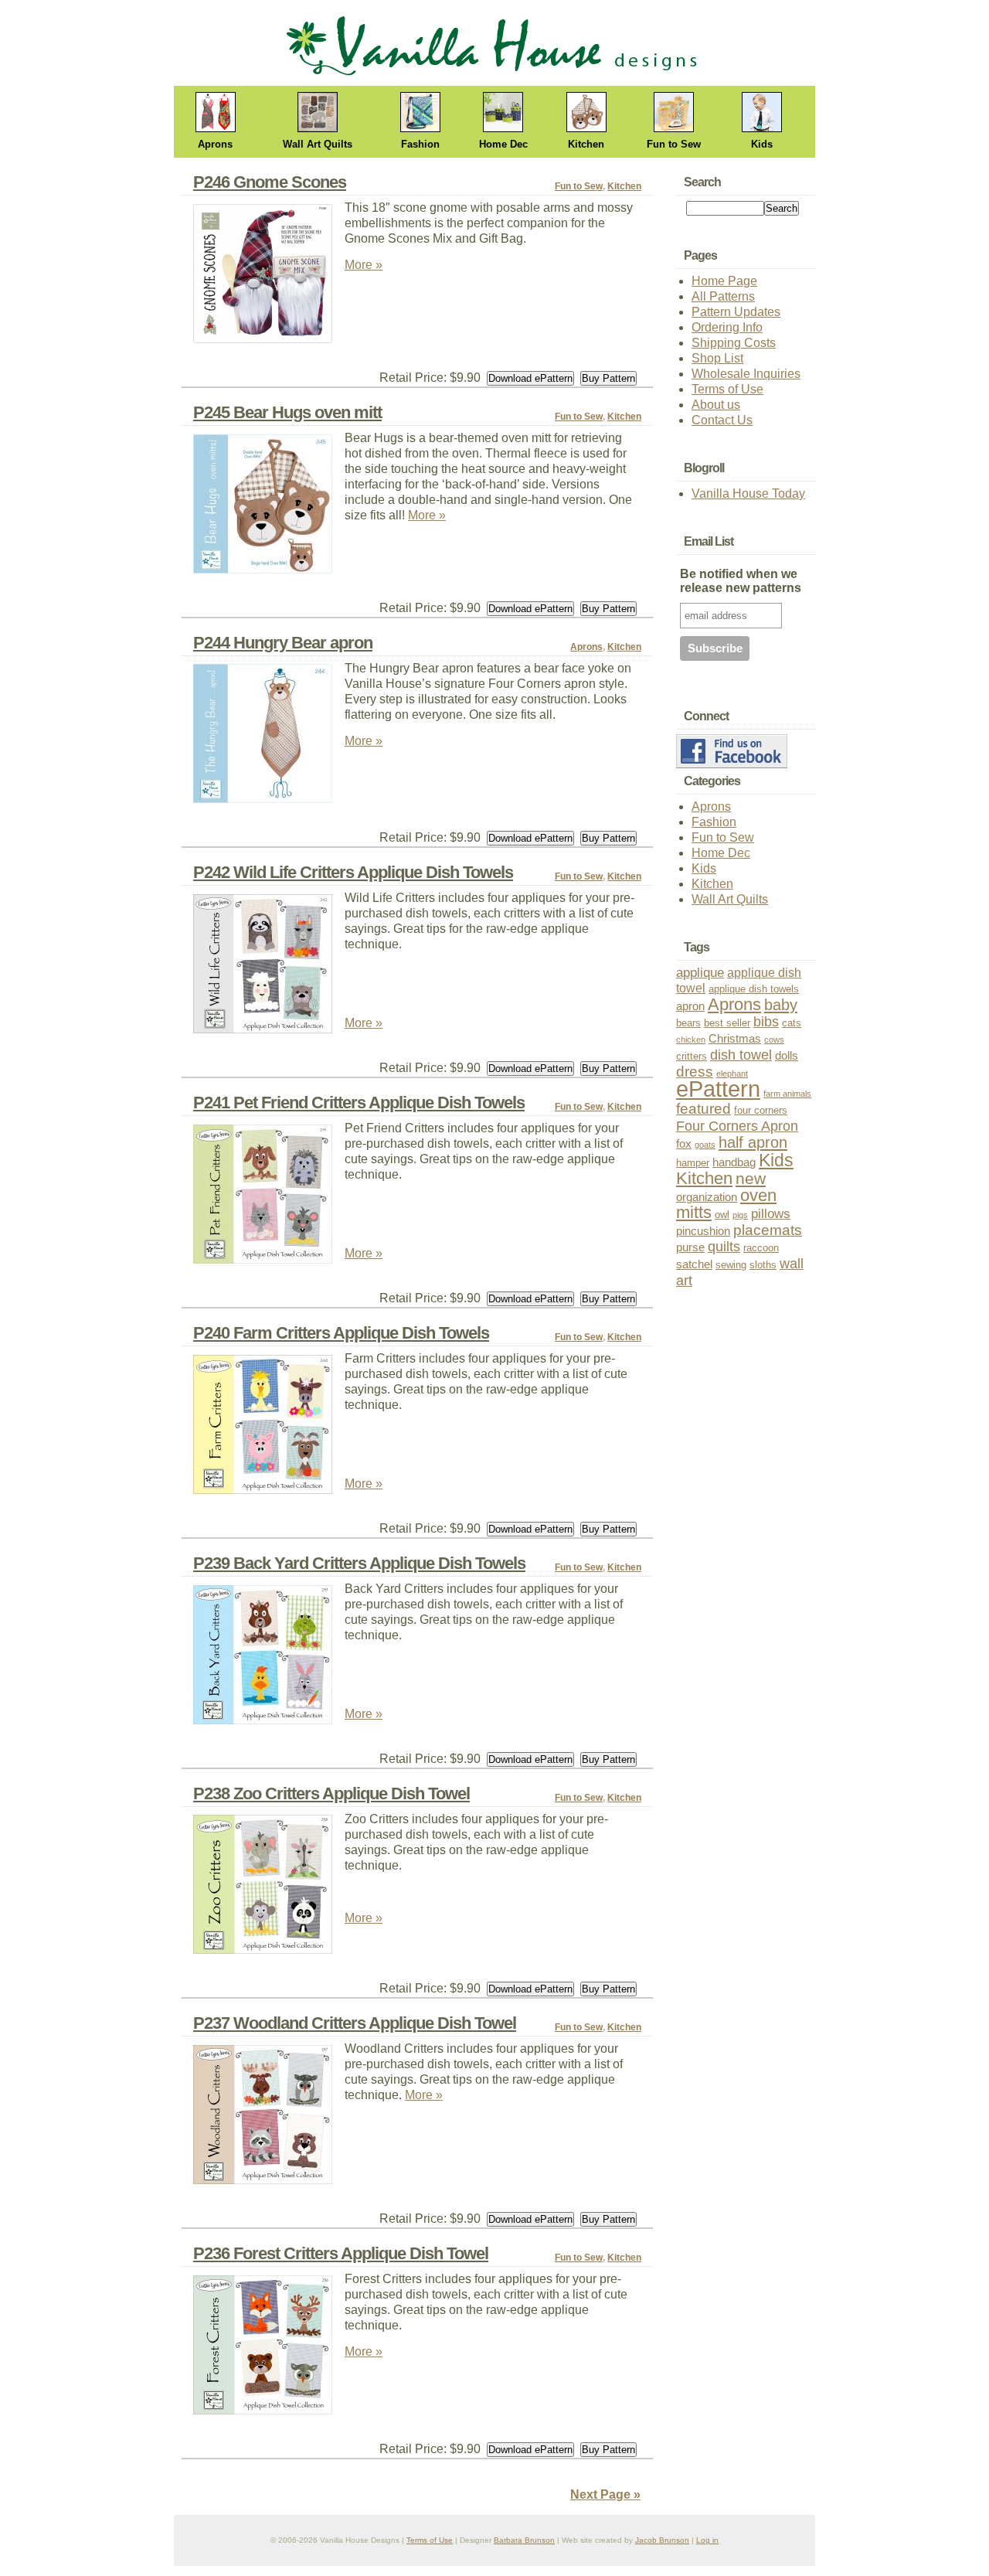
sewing (731, 1265)
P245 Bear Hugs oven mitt (287, 412)
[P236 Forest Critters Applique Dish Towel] (269, 2349)
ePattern (718, 1089)
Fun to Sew (674, 144)
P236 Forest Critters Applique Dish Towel (341, 2253)
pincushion (703, 1231)
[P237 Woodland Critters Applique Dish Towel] (269, 2119)
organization (707, 1197)
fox (684, 1144)
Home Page (724, 281)
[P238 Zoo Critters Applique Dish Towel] (269, 1889)
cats (792, 1023)
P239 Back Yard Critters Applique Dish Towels (359, 1563)
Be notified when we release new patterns (741, 581)
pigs (740, 1215)
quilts (724, 1246)
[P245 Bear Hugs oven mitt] (269, 508)
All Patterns (723, 296)
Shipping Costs (734, 343)
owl (722, 1215)
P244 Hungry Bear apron (283, 643)
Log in (707, 2540)
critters (692, 1056)
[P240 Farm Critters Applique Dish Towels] (269, 1429)
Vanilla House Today (748, 493)
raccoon (761, 1248)
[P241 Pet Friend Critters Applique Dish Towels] (269, 1198)
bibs (766, 1022)
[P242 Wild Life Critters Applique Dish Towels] (269, 968)
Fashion (420, 144)
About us (716, 405)
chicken (691, 1040)
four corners (761, 1110)
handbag (734, 1162)
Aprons (215, 144)
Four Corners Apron (737, 1126)
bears (688, 1023)
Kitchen (586, 144)
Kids (762, 144)
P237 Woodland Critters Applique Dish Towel (355, 2023)
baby (781, 1005)
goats (705, 1145)
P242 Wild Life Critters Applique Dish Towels (353, 872)
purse (690, 1247)
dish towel (741, 1055)
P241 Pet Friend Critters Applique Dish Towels (359, 1103)
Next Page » (605, 2494)
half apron (753, 1142)
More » (364, 265)
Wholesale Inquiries (746, 374)
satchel (694, 1264)
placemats (768, 1230)
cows (774, 1040)
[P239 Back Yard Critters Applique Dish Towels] (269, 1659)
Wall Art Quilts (318, 144)
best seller (727, 1023)
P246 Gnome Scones (270, 182)
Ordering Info (727, 327)
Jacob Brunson (662, 2540)
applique (700, 973)
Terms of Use (727, 389)
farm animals (787, 1094)
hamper (693, 1163)
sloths (763, 1265)
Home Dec (503, 144)
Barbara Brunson (524, 2540)
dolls (787, 1056)
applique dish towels (754, 989)
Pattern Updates (736, 312)
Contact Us (722, 420)
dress (695, 1072)
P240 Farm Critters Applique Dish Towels (341, 1333)
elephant (732, 1074)
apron (690, 1006)
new (751, 1178)
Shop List (717, 358)
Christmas (735, 1039)
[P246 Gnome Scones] (269, 278)
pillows (771, 1214)
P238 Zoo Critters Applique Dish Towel (331, 1793)
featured (704, 1109)
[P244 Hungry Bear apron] (269, 738)
